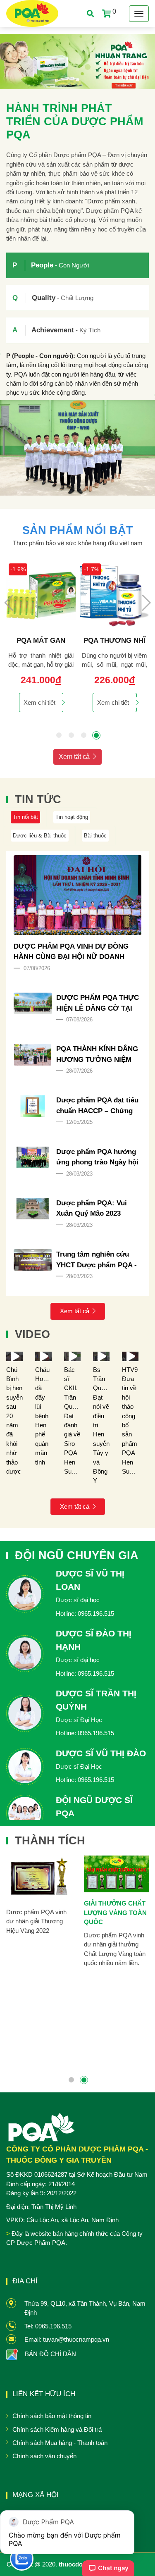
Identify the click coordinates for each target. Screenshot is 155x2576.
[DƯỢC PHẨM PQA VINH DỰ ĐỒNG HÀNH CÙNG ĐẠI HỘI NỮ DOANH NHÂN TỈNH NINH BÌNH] (78, 895)
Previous (9, 603)
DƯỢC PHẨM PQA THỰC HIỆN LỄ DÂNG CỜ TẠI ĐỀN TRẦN (98, 1004)
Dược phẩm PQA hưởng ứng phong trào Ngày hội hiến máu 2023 (97, 1158)
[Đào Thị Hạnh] (25, 1654)
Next (146, 603)
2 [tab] (72, 735)
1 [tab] (59, 735)
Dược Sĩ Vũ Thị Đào (101, 1753)
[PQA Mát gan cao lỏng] (41, 596)
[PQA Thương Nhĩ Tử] (114, 596)
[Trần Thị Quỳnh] (25, 1713)
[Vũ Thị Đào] (25, 1767)
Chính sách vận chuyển (44, 2456)
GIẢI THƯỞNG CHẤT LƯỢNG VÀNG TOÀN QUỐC (115, 1913)
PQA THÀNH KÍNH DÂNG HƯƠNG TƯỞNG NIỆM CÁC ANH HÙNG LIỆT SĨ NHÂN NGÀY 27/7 (97, 1055)
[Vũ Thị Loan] (25, 1594)
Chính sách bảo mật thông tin (52, 2416)
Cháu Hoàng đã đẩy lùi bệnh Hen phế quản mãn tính (44, 1416)
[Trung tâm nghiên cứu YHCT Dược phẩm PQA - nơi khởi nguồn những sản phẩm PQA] (33, 1260)
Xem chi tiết (39, 702)
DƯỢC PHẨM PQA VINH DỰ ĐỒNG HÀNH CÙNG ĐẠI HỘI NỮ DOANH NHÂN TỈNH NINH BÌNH (71, 952)
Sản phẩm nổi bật (78, 530)
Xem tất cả (74, 757)
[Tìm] (91, 13)
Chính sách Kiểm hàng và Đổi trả (57, 2429)
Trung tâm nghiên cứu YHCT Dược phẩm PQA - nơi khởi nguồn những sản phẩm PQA (97, 1260)
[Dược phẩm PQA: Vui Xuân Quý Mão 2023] (33, 1209)
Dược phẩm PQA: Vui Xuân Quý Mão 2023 (92, 1208)
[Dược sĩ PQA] (25, 1813)
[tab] (77, 265)
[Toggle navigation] (139, 14)
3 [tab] (84, 735)
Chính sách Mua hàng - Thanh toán (60, 2443)
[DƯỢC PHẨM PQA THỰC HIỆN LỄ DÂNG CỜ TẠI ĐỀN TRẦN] (33, 1003)
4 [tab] (96, 735)
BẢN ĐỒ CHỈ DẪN (50, 2354)
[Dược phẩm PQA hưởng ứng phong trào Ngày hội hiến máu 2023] (33, 1157)
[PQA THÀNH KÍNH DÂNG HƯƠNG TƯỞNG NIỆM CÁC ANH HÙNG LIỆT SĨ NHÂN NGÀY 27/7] (33, 1054)
